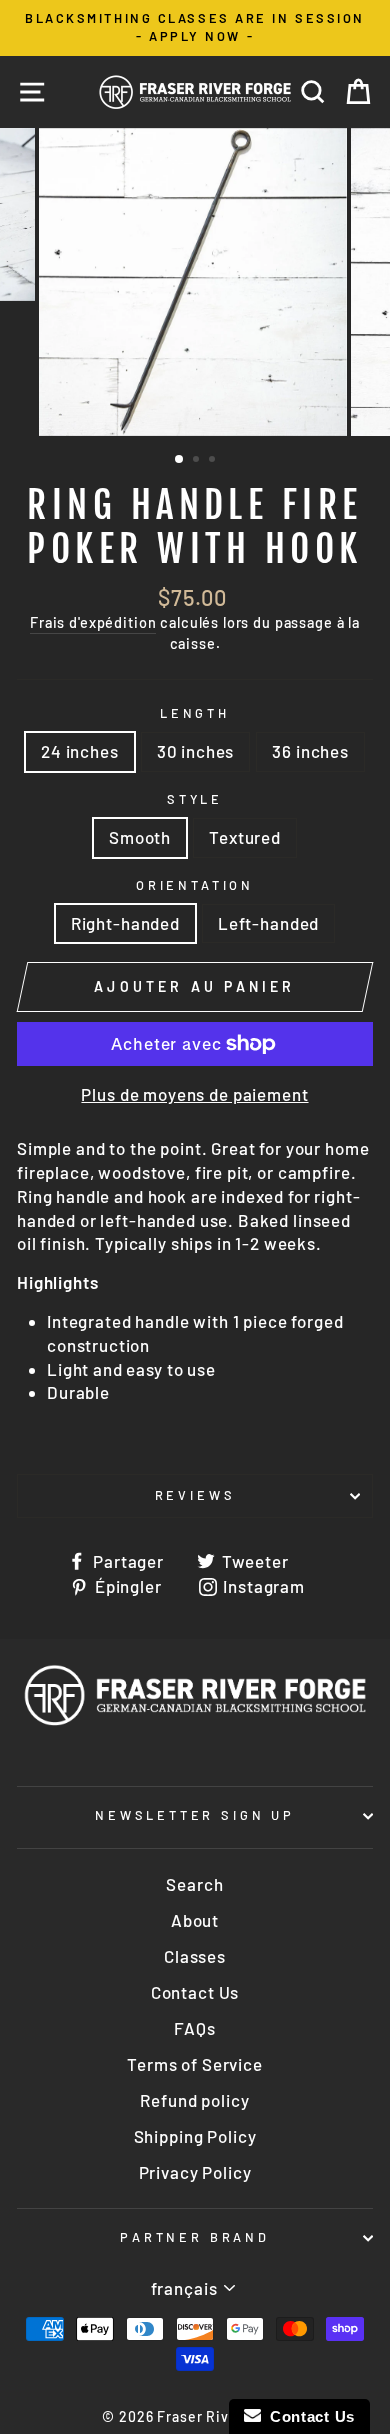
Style (195, 799)
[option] (195, 28)
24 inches (80, 751)
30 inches (196, 751)
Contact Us (195, 1992)
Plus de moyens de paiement (194, 1094)
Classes (195, 1956)
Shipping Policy (195, 2136)
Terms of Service (195, 2064)
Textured (245, 837)
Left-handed (268, 923)
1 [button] (180, 460)
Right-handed (125, 923)
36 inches (310, 751)
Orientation (195, 885)
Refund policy (194, 2100)
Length (195, 713)
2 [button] (198, 461)
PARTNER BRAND (195, 2237)
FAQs (194, 2028)
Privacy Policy (195, 2172)
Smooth (140, 837)
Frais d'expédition (93, 622)
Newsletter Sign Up (195, 1815)
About (195, 1920)
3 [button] (214, 461)
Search (194, 1884)
